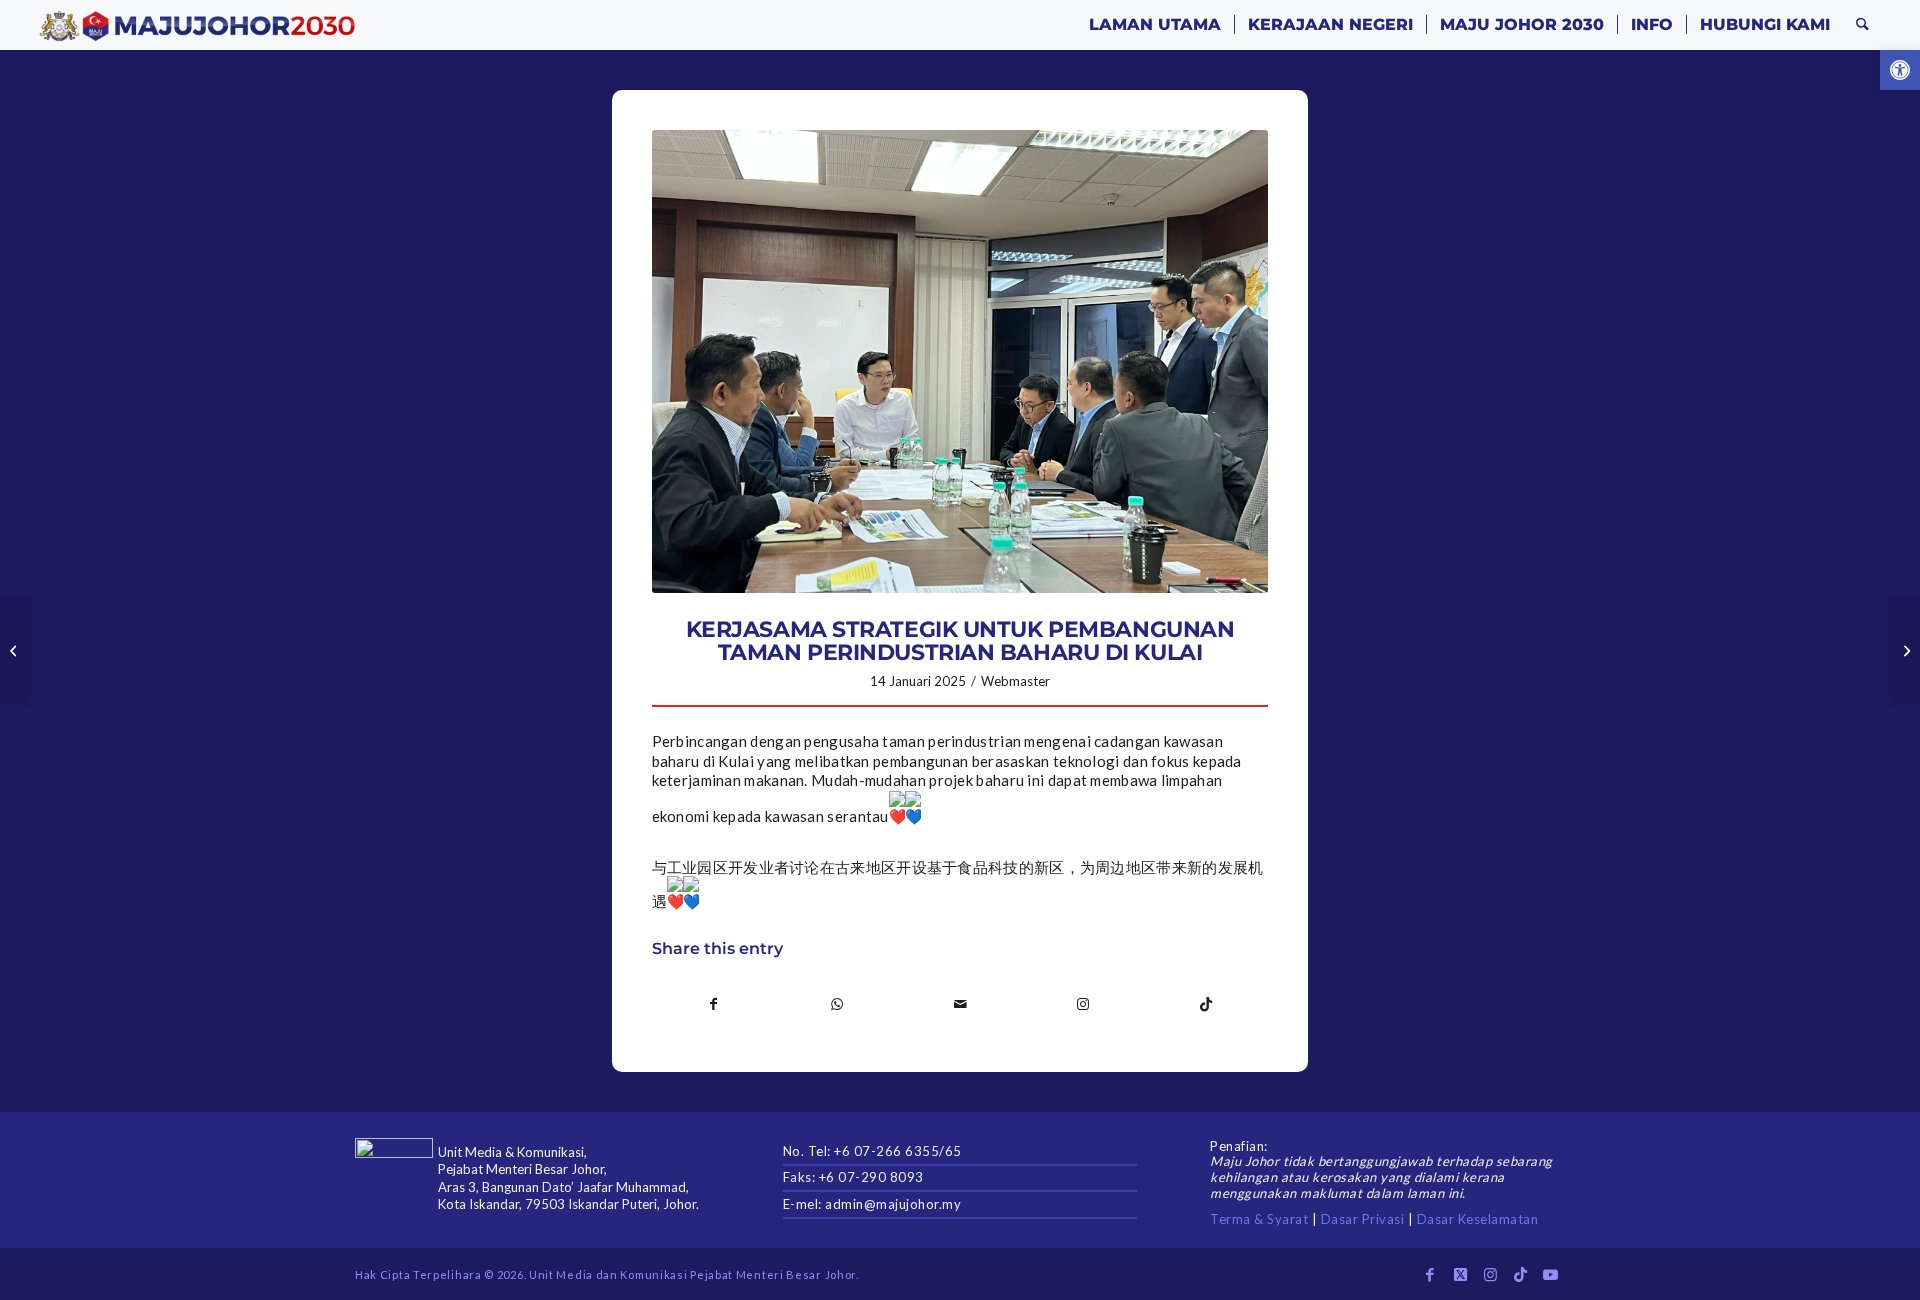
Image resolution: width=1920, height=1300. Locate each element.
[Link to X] (1460, 1274)
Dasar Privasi (1363, 1219)
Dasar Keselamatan (1478, 1219)
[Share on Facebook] (714, 1004)
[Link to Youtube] (1550, 1274)
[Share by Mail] (960, 1004)
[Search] (1862, 25)
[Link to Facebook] (1430, 1274)
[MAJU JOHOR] (197, 25)
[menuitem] (1155, 25)
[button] (1900, 70)
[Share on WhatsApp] (837, 1004)
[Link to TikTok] (1206, 1004)
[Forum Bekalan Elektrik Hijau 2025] (15, 650)
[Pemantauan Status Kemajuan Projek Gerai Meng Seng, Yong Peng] (1904, 650)
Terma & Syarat (1259, 1219)
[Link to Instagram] (1083, 1004)
